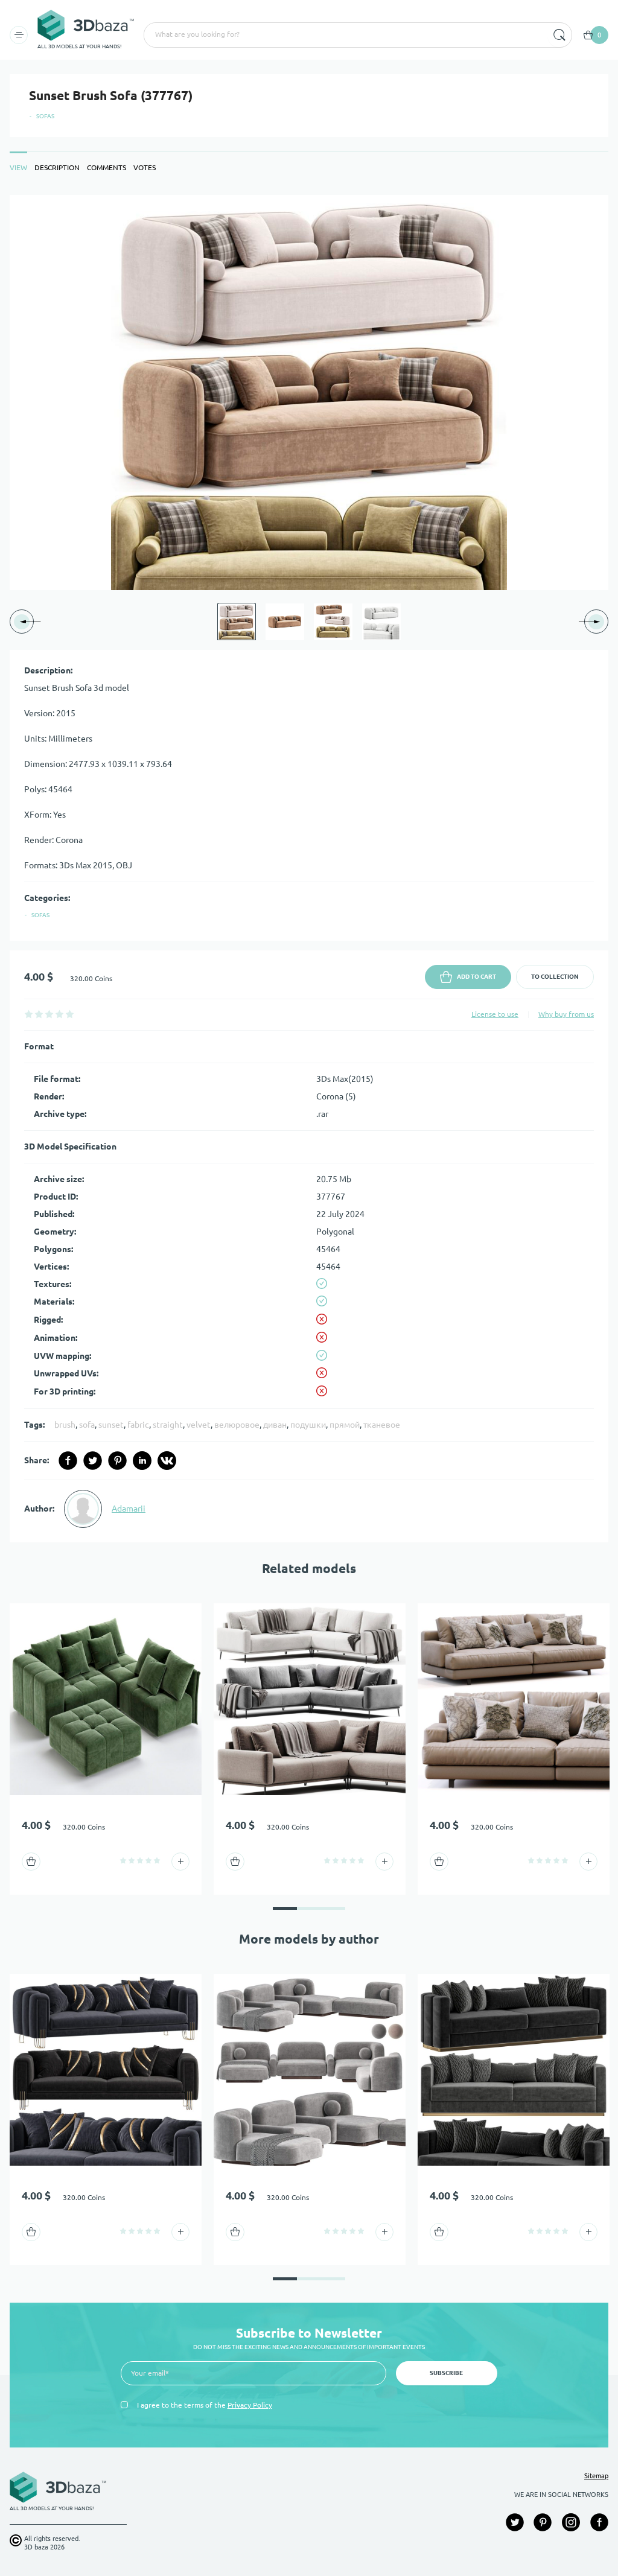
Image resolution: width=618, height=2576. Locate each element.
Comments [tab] (107, 167)
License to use (495, 1014)
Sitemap (596, 2476)
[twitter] (93, 1461)
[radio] (29, 1014)
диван (275, 1425)
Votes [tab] (145, 167)
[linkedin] (142, 1461)
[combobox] (345, 35)
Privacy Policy (250, 2405)
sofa (87, 1425)
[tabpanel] (309, 869)
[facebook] (68, 1461)
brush (65, 1425)
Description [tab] (57, 167)
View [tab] (18, 167)
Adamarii (129, 1509)
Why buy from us (566, 1014)
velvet (199, 1425)
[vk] (167, 1461)
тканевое (382, 1425)
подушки (308, 1425)
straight (168, 1425)
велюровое (237, 1425)
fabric (138, 1425)
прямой (345, 1425)
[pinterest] (117, 1461)
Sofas (45, 116)
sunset (111, 1425)
